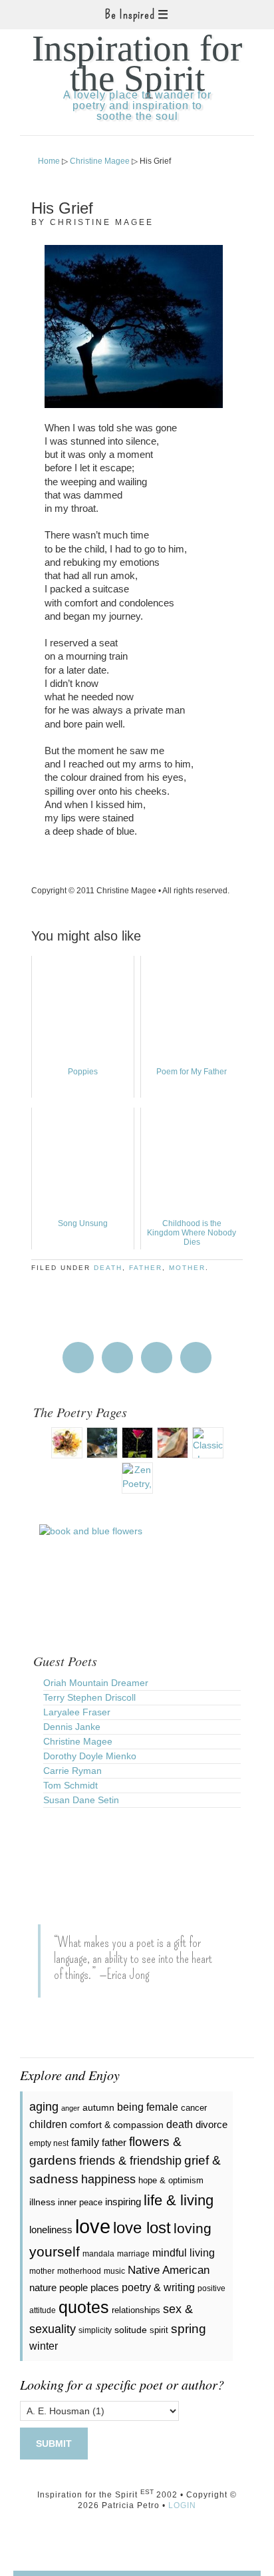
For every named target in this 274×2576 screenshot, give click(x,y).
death (108, 1268)
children (48, 2124)
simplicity (95, 2330)
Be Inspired (130, 15)
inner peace (80, 2202)
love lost (142, 2228)
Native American (169, 2270)
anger (70, 2108)
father (146, 1268)
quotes (84, 2307)
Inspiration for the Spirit (137, 63)
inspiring (123, 2202)
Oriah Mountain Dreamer (96, 1683)
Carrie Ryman (72, 1771)
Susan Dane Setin (81, 1800)
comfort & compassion (117, 2125)
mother (187, 1268)
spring (189, 2329)
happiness (108, 2179)
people (73, 2287)
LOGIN (182, 2505)
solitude (131, 2330)
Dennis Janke (72, 1727)
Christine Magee (78, 1741)
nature (43, 2287)
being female (148, 2107)
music (114, 2271)
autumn (98, 2107)
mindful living (184, 2253)
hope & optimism (171, 2180)
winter (44, 2346)
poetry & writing (158, 2287)
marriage (133, 2254)
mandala (98, 2254)
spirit (159, 2330)
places (105, 2287)
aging (44, 2107)
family (85, 2142)
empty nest (49, 2143)
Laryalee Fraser (77, 1712)
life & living (179, 2200)
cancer (194, 2108)
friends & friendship (130, 2161)
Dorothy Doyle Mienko (90, 1756)
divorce (211, 2124)
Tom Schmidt (70, 1785)
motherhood (79, 2271)
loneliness (51, 2230)
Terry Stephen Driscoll (89, 1697)
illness (42, 2202)
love (93, 2226)
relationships (136, 2310)
